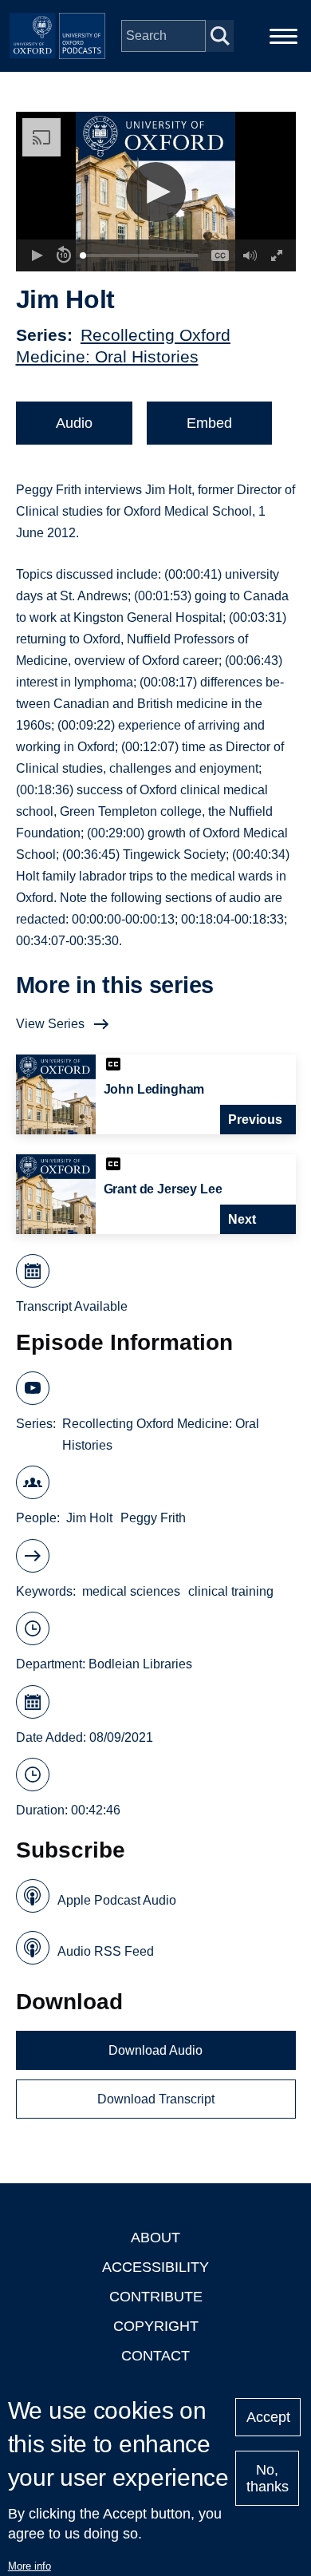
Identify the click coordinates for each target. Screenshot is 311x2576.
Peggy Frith (153, 1518)
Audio (74, 423)
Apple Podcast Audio (117, 1900)
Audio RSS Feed (106, 1951)
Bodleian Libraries (140, 1664)
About (155, 2238)
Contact (155, 2356)
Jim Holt (89, 1518)
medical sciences (131, 1591)
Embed (209, 423)
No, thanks (268, 2478)
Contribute (156, 2297)
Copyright (156, 2326)
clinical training (231, 1591)
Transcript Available (72, 1306)
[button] (156, 192)
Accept (268, 2417)
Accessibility (155, 2267)
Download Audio (155, 2050)
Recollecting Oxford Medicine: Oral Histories (161, 1434)
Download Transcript (156, 2099)
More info (30, 2566)
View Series (50, 1024)
